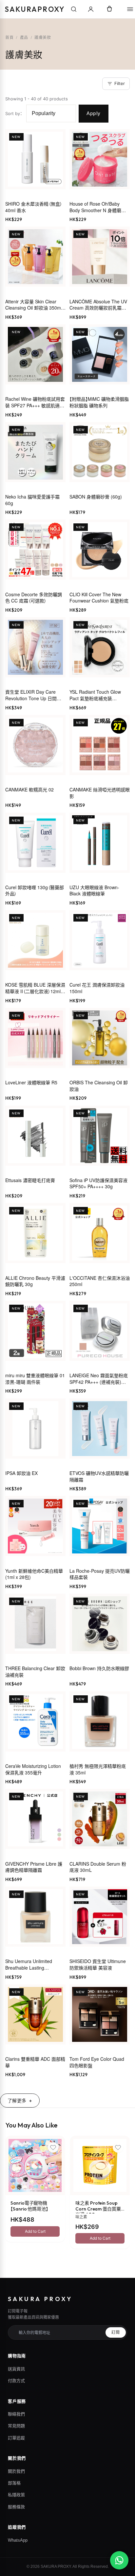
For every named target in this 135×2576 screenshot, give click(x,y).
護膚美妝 (43, 37)
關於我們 (16, 2471)
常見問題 (16, 2426)
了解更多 (17, 2101)
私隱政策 (16, 2495)
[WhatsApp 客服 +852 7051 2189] (119, 2560)
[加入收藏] (53, 2147)
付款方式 (16, 2381)
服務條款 (16, 2507)
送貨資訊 (16, 2369)
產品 (24, 37)
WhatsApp (18, 2540)
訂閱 (116, 2332)
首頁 (9, 37)
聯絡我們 (16, 2414)
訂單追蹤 (16, 2438)
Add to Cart (35, 2231)
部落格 (14, 2483)
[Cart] (109, 9)
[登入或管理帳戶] (91, 9)
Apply (94, 113)
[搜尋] (74, 9)
